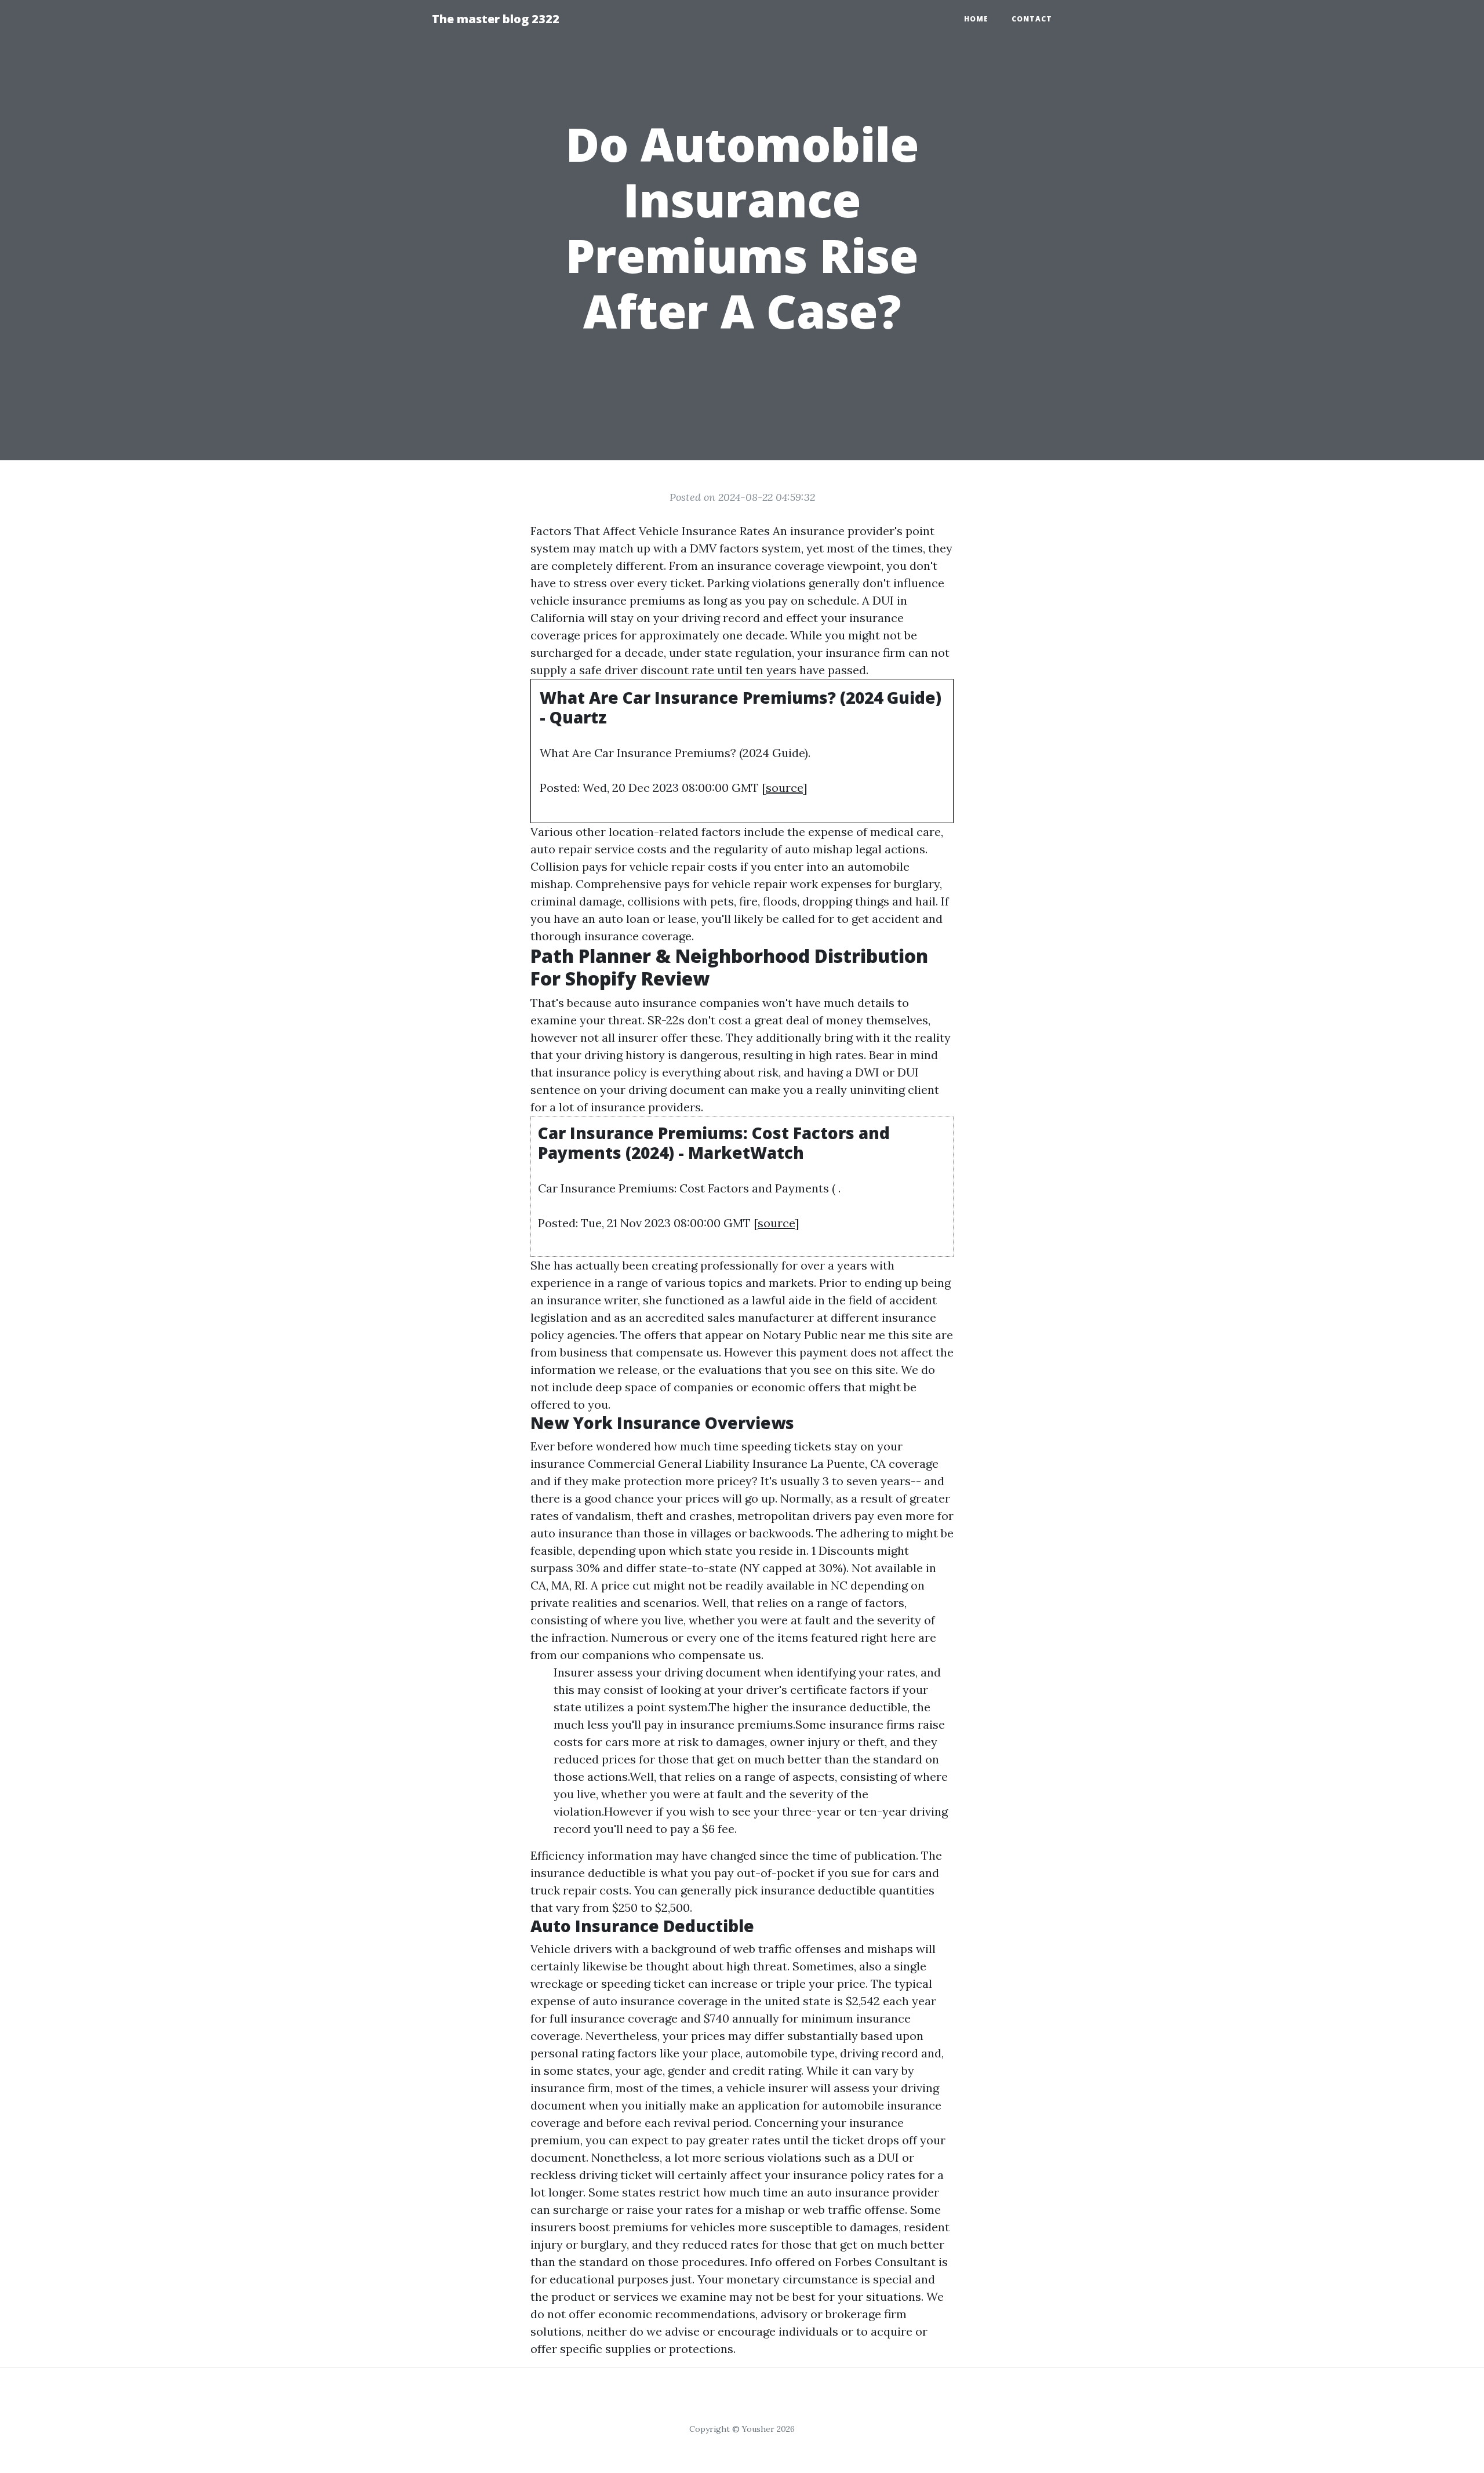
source (784, 788)
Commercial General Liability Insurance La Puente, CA (737, 1463)
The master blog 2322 (496, 19)
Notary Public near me (824, 1335)
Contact (1032, 19)
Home (976, 19)
